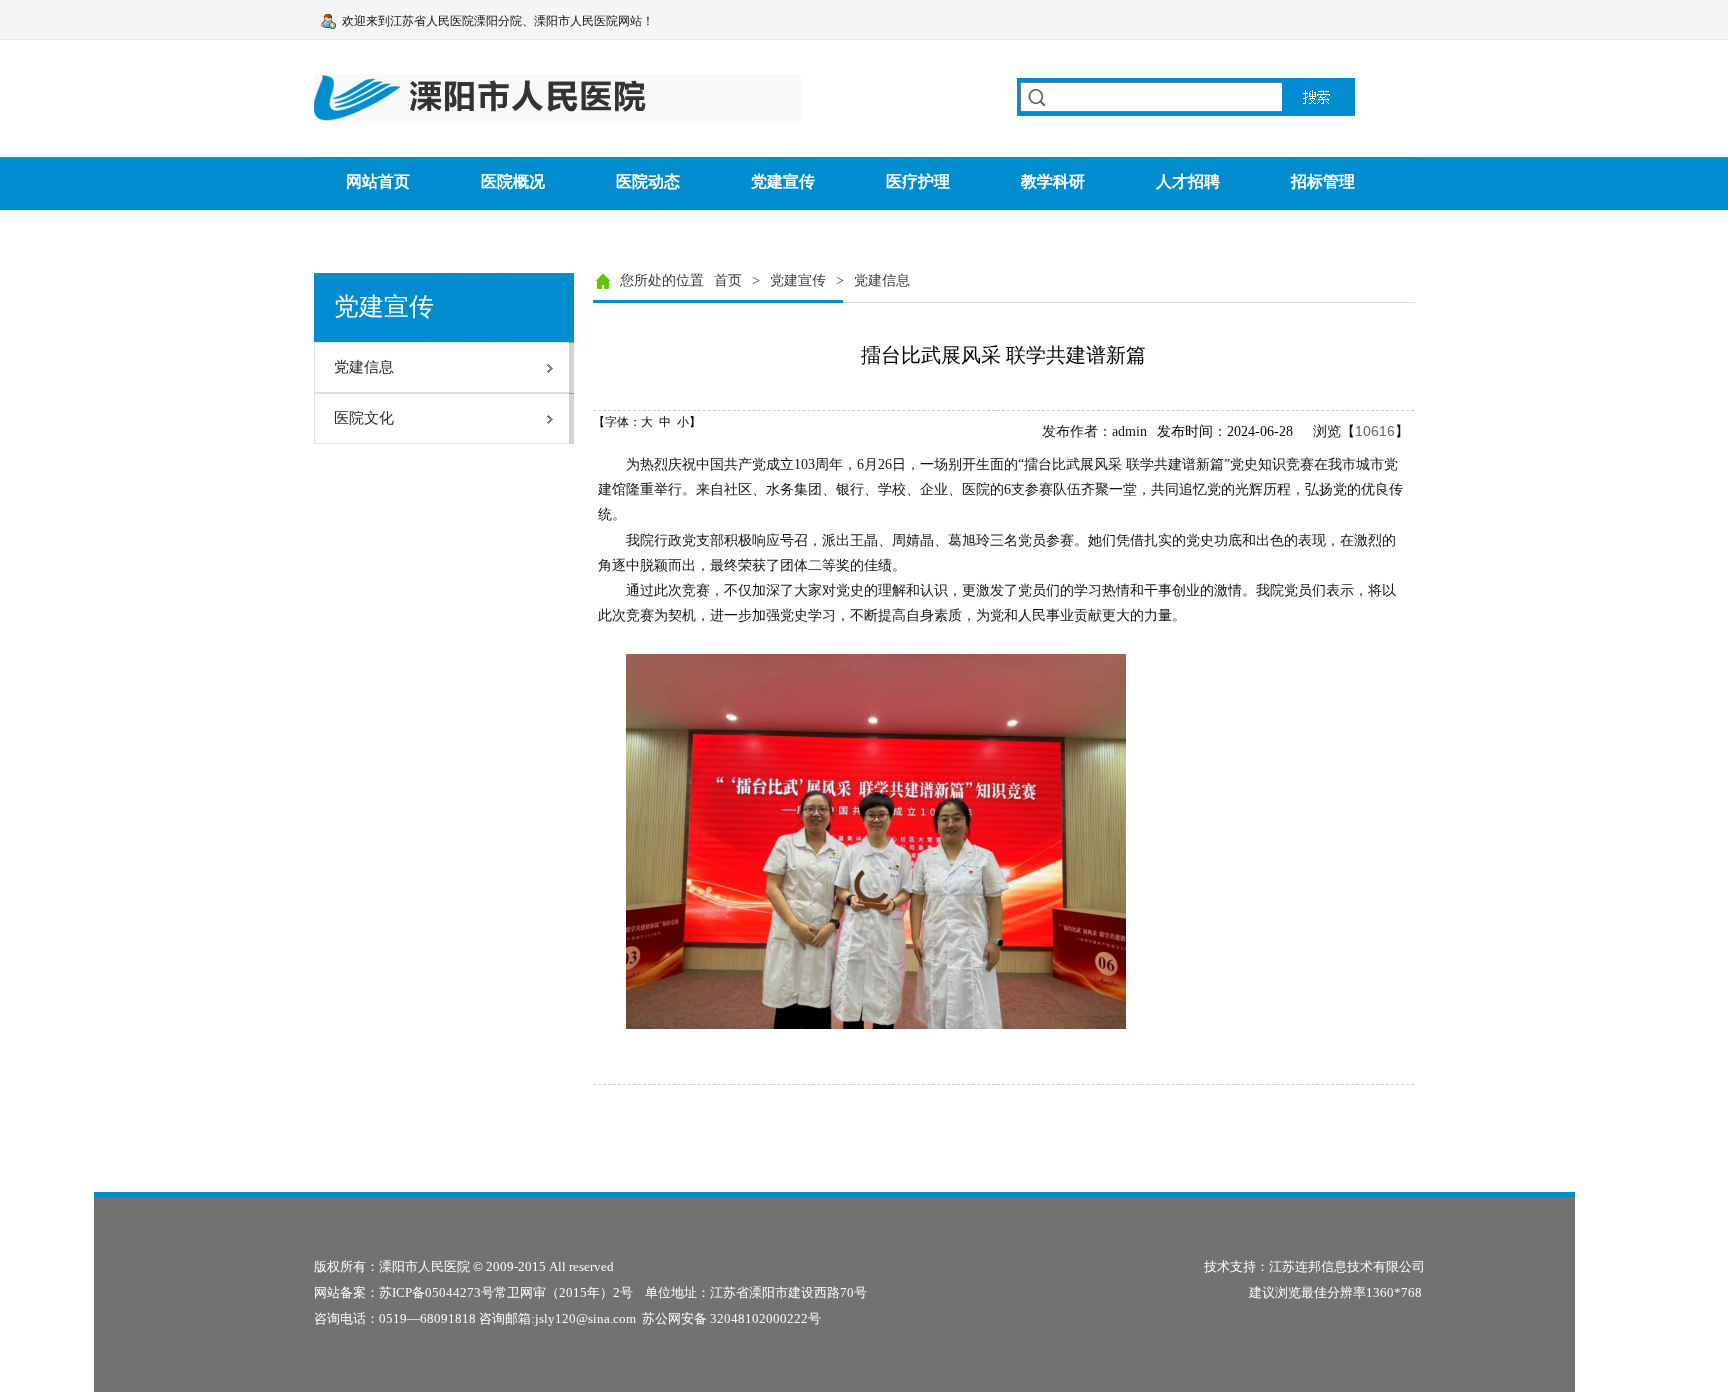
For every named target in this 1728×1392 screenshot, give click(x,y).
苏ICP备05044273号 (436, 1292)
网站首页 (378, 181)
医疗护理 (918, 181)
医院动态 (648, 181)
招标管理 (1323, 181)
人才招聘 (1188, 181)
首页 (728, 280)
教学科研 (1053, 181)
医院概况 (513, 181)
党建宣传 (783, 181)
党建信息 (882, 280)
